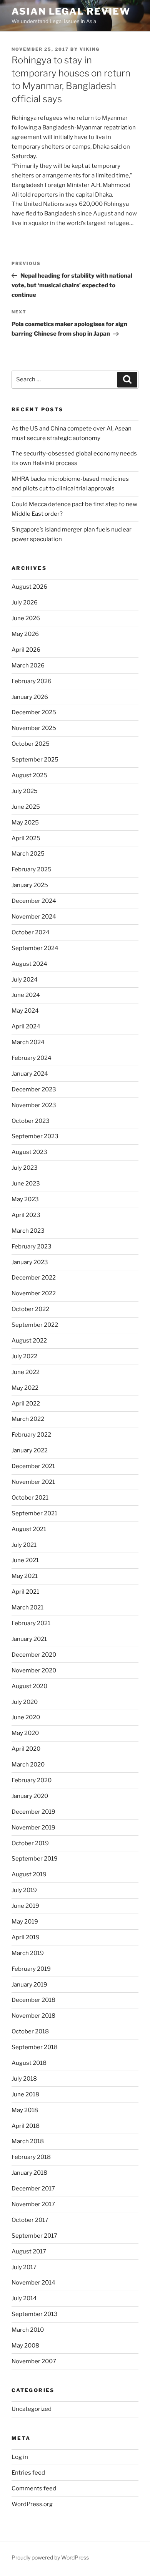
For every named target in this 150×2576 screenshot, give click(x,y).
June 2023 (26, 1184)
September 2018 (35, 2047)
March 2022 (28, 1419)
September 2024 (35, 948)
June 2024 (26, 995)
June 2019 (25, 1906)
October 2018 (30, 2031)
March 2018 (28, 2141)
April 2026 (26, 650)
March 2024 (28, 1042)
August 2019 (29, 1874)
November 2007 (34, 2361)
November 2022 (34, 1293)
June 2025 (26, 807)
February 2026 (32, 681)
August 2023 (29, 1152)
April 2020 (26, 1749)
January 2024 (30, 1074)
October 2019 (30, 1843)
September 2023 (35, 1136)
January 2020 (30, 1796)
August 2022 (29, 1341)
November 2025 (34, 728)
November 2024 (34, 917)
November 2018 (33, 2016)
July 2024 (25, 980)
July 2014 (24, 2298)
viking (90, 49)
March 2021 (27, 1608)
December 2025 (34, 712)
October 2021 (30, 1498)
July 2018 (24, 2079)
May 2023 (25, 1199)
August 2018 (29, 2063)
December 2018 (33, 2000)
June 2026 (26, 618)
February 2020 (32, 1780)
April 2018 (26, 2126)
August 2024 (29, 964)
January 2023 (30, 1262)
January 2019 (29, 1985)
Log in (20, 2457)
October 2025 (31, 744)
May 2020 (25, 1733)
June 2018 (25, 2094)
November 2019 (33, 1828)
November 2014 (33, 2283)
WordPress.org (32, 2504)
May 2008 (25, 2346)
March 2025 (28, 854)
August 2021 (29, 1529)
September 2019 (35, 1859)
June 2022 (26, 1372)
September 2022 (35, 1325)
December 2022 (34, 1278)
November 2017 (33, 2204)
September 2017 (34, 2236)
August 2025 (29, 775)
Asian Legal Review (71, 11)
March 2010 (28, 2330)
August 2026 (29, 587)
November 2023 (34, 1105)
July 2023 (25, 1168)
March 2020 (28, 1765)
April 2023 (26, 1215)
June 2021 (25, 1560)
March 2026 (28, 666)
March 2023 (28, 1231)
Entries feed (28, 2473)
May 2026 (25, 634)
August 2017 (29, 2252)
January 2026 (30, 697)
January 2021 (29, 1639)
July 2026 (25, 603)
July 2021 (24, 1545)
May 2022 (25, 1388)
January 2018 (29, 2173)
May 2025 (25, 823)
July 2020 (25, 1702)
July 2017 (24, 2267)
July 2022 (24, 1356)
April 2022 (26, 1404)
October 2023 (31, 1121)
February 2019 (31, 1969)
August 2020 (29, 1686)
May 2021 (25, 1576)
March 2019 (28, 1953)
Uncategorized (32, 2409)
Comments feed (34, 2488)
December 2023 (34, 1089)
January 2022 (30, 1450)
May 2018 (25, 2110)
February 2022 (31, 1435)
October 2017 (30, 2220)
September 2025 (35, 760)
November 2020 (34, 1670)
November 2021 (33, 1482)
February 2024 (32, 1058)
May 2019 (25, 1922)
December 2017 (33, 2189)
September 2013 (35, 2314)
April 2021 (25, 1592)
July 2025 (25, 791)
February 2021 (31, 1623)
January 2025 (30, 885)
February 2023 (32, 1247)
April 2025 (26, 838)
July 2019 (24, 1890)
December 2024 (34, 901)
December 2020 (34, 1655)
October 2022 (30, 1309)
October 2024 (31, 932)
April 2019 (26, 1937)
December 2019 (33, 1812)
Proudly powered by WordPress (50, 2557)
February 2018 (31, 2157)
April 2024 (26, 1026)
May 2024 (25, 1011)
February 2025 (32, 869)
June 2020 (26, 1717)
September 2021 (34, 1513)
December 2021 (33, 1466)
